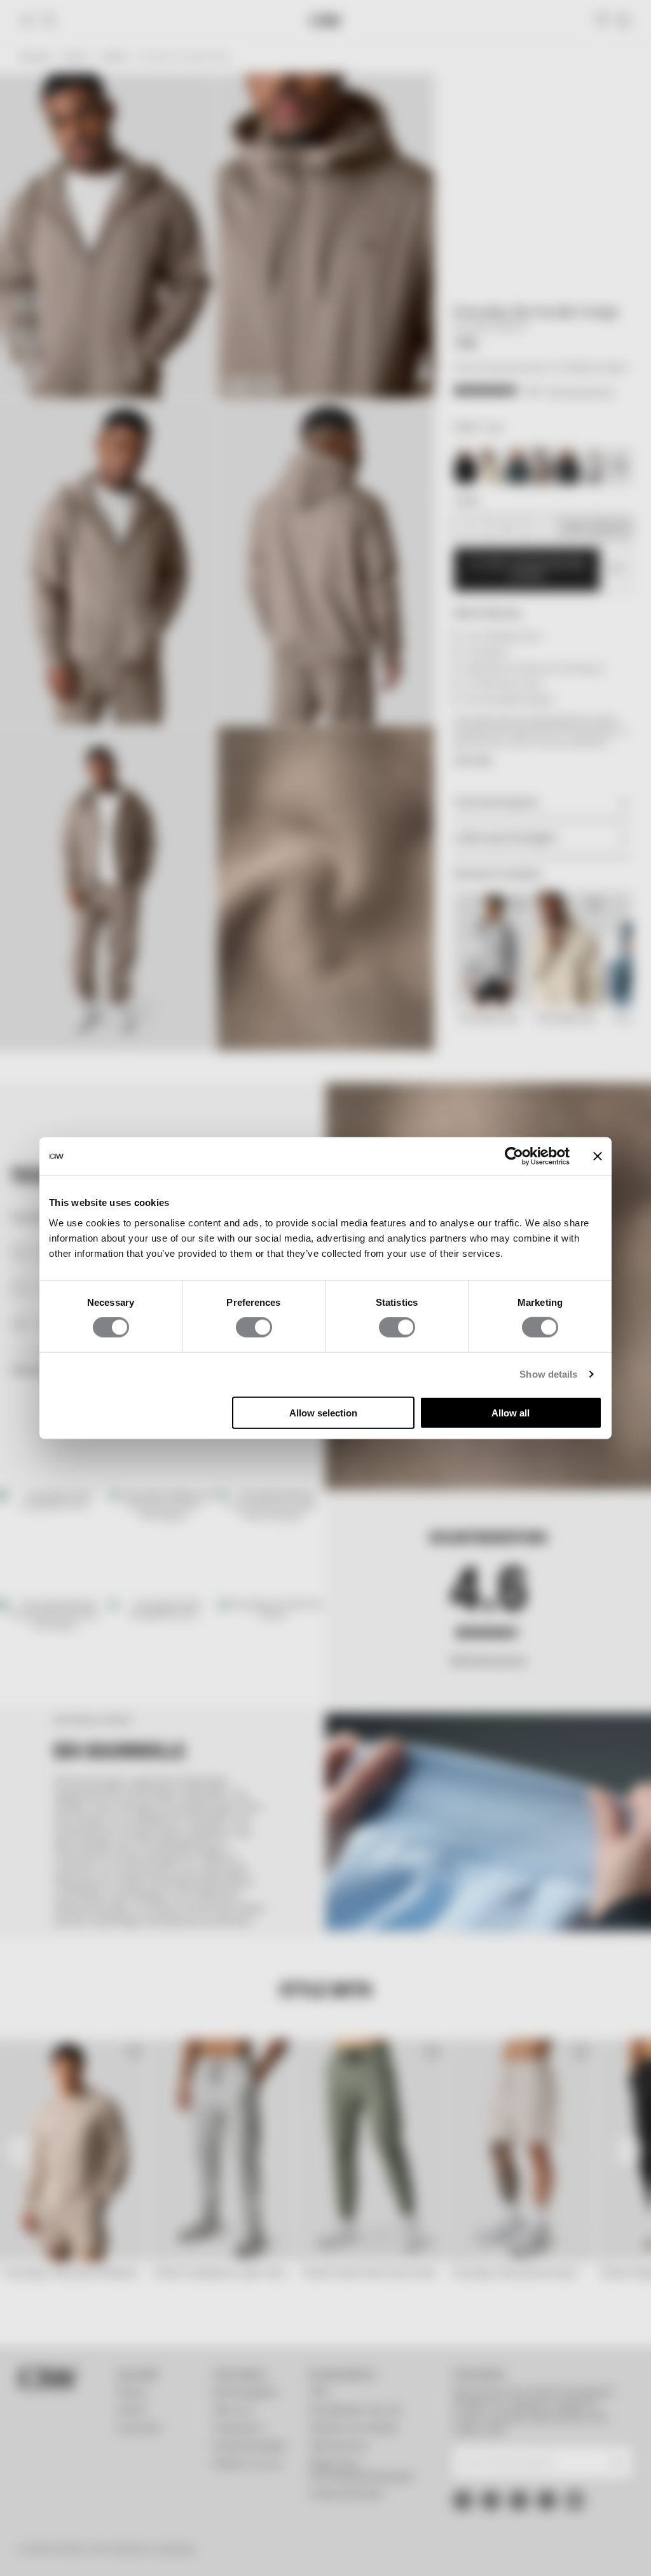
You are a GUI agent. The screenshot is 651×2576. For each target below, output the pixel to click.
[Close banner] (598, 1156)
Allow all (511, 1412)
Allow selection (323, 1412)
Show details (548, 1374)
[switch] (254, 1327)
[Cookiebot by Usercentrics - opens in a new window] (514, 1156)
